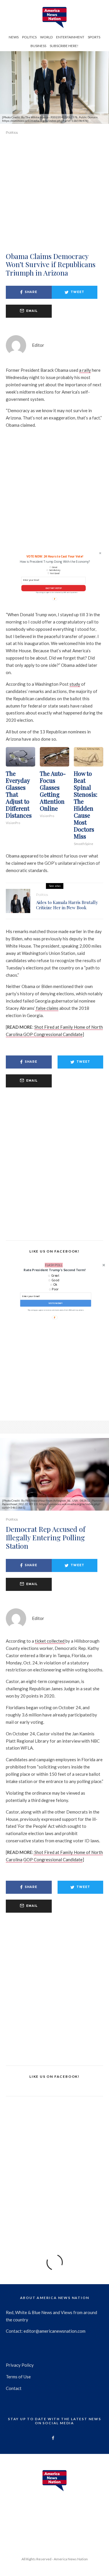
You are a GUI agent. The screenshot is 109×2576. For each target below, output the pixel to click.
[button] (54, 1270)
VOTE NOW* (56, 1303)
